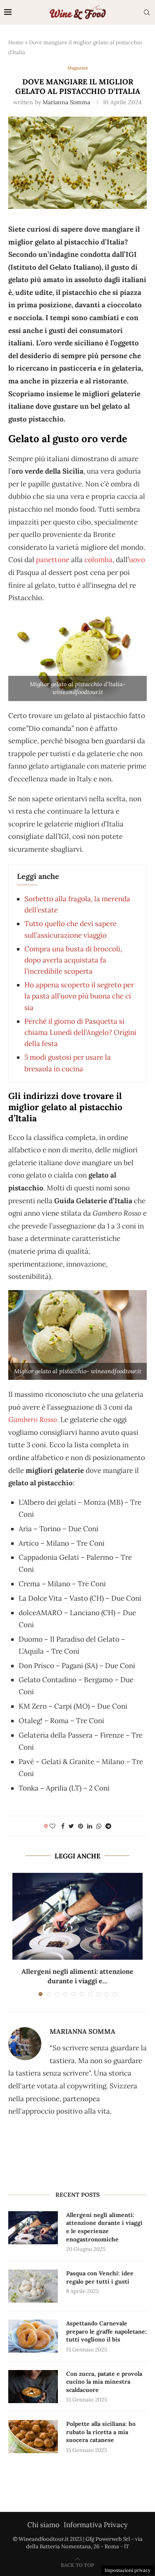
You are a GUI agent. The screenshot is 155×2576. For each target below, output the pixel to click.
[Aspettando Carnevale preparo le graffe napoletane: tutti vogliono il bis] (33, 2336)
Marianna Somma (66, 102)
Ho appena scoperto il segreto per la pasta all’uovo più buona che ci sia (79, 996)
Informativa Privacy (96, 2525)
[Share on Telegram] (108, 1826)
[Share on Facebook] (63, 1826)
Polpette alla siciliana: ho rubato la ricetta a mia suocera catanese (101, 2432)
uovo (137, 560)
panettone (53, 560)
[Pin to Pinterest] (81, 1826)
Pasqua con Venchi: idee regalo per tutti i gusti (100, 2277)
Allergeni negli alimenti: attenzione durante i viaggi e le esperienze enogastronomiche (104, 2227)
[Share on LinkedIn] (90, 1826)
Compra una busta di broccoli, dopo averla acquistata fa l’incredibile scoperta (73, 960)
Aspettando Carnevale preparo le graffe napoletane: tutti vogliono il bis (106, 2331)
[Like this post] (52, 1826)
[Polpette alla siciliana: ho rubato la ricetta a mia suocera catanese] (33, 2437)
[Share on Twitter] (71, 1826)
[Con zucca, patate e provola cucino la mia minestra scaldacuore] (33, 2387)
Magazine (78, 68)
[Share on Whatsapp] (99, 1826)
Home (16, 42)
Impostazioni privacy (128, 2570)
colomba (98, 560)
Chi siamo (43, 2525)
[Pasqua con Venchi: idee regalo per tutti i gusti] (33, 2286)
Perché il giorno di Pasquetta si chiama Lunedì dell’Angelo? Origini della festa (80, 1032)
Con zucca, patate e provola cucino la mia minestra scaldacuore (104, 2382)
